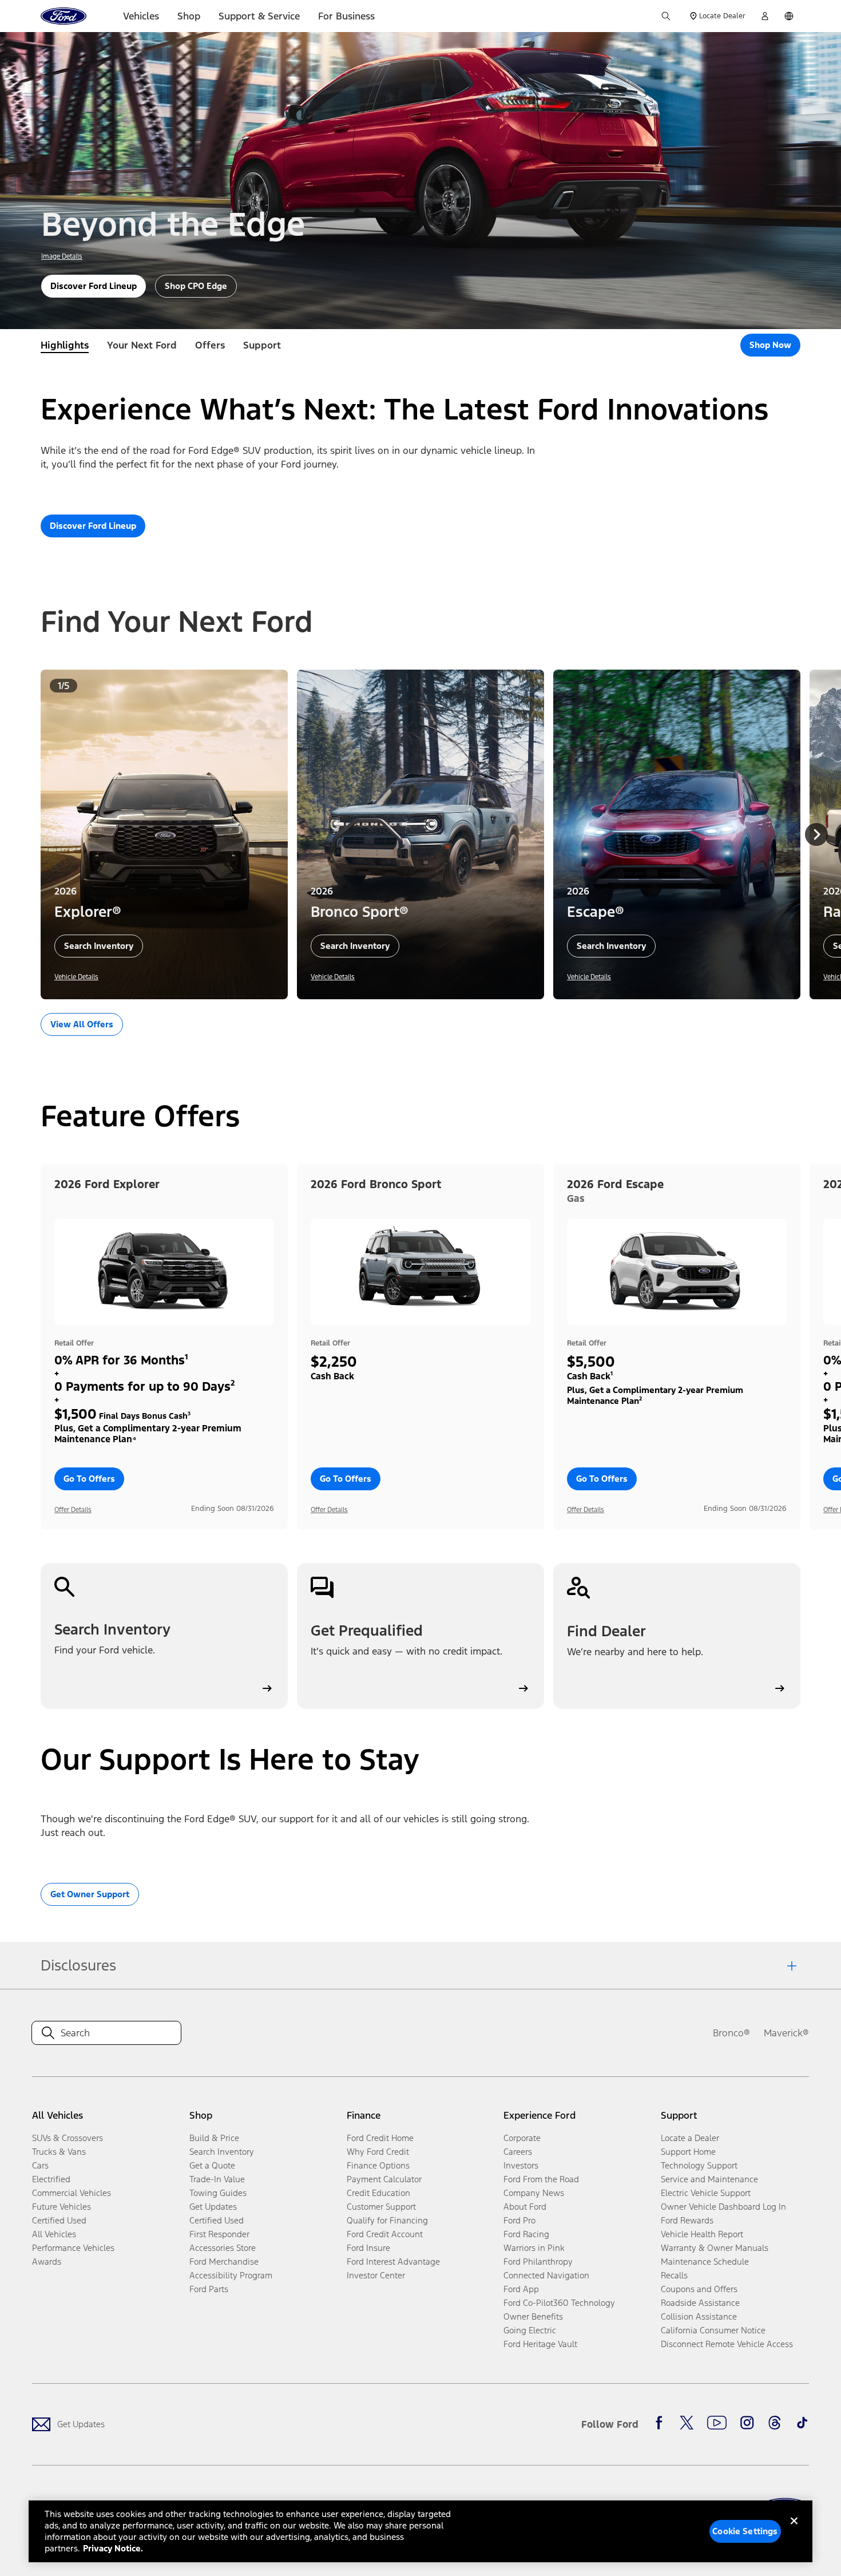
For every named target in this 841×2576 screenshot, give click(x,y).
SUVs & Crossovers (68, 2138)
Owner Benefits (533, 2316)
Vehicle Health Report (702, 2234)
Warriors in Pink (534, 2248)
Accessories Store (223, 2248)
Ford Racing (526, 2234)
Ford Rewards (687, 2220)
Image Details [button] (62, 256)
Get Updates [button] (213, 2207)
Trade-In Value (217, 2179)
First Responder (219, 2234)
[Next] (816, 834)
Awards (47, 2262)
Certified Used (59, 2220)
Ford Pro (519, 2220)
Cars (40, 2165)
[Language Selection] (789, 16)
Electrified (51, 2179)
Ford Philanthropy (538, 2262)
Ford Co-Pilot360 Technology (559, 2303)
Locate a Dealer (690, 2138)
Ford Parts (209, 2289)
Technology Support (699, 2165)
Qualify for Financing (387, 2220)
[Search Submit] (666, 16)
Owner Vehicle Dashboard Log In (723, 2207)
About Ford (525, 2207)
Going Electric (530, 2330)
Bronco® (731, 2033)
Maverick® (786, 2033)
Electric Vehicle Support (706, 2193)
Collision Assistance (699, 2316)
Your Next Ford (142, 345)
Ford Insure (368, 2248)
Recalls (674, 2275)
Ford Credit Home (380, 2138)
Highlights (65, 345)
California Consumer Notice (713, 2330)
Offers (210, 345)
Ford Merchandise (224, 2262)
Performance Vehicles (73, 2248)
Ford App (521, 2289)
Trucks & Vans (59, 2152)
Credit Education (378, 2193)
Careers (518, 2152)
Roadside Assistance (700, 2303)
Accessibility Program (231, 2275)
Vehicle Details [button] (76, 977)
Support (262, 345)
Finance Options (378, 2165)
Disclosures (78, 1965)
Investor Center (376, 2275)
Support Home (688, 2152)
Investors (521, 2165)
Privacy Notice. (113, 2548)
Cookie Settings (745, 2531)
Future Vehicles (62, 2207)
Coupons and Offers (699, 2289)
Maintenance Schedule (705, 2262)
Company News (534, 2193)
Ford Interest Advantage (393, 2262)
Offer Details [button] (73, 1510)
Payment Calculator (384, 2179)
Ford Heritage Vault (540, 2344)
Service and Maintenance (709, 2179)
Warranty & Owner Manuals (715, 2248)
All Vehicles (54, 2234)
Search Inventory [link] (222, 2152)
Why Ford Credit (378, 2152)
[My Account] (765, 16)
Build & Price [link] (214, 2138)
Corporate (522, 2138)
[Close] (794, 2530)
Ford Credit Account (385, 2234)
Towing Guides (218, 2193)
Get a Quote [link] (212, 2165)
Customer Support (381, 2207)
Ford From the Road (541, 2179)
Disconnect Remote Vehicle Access (727, 2344)
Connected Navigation (546, 2275)
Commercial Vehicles (72, 2193)
